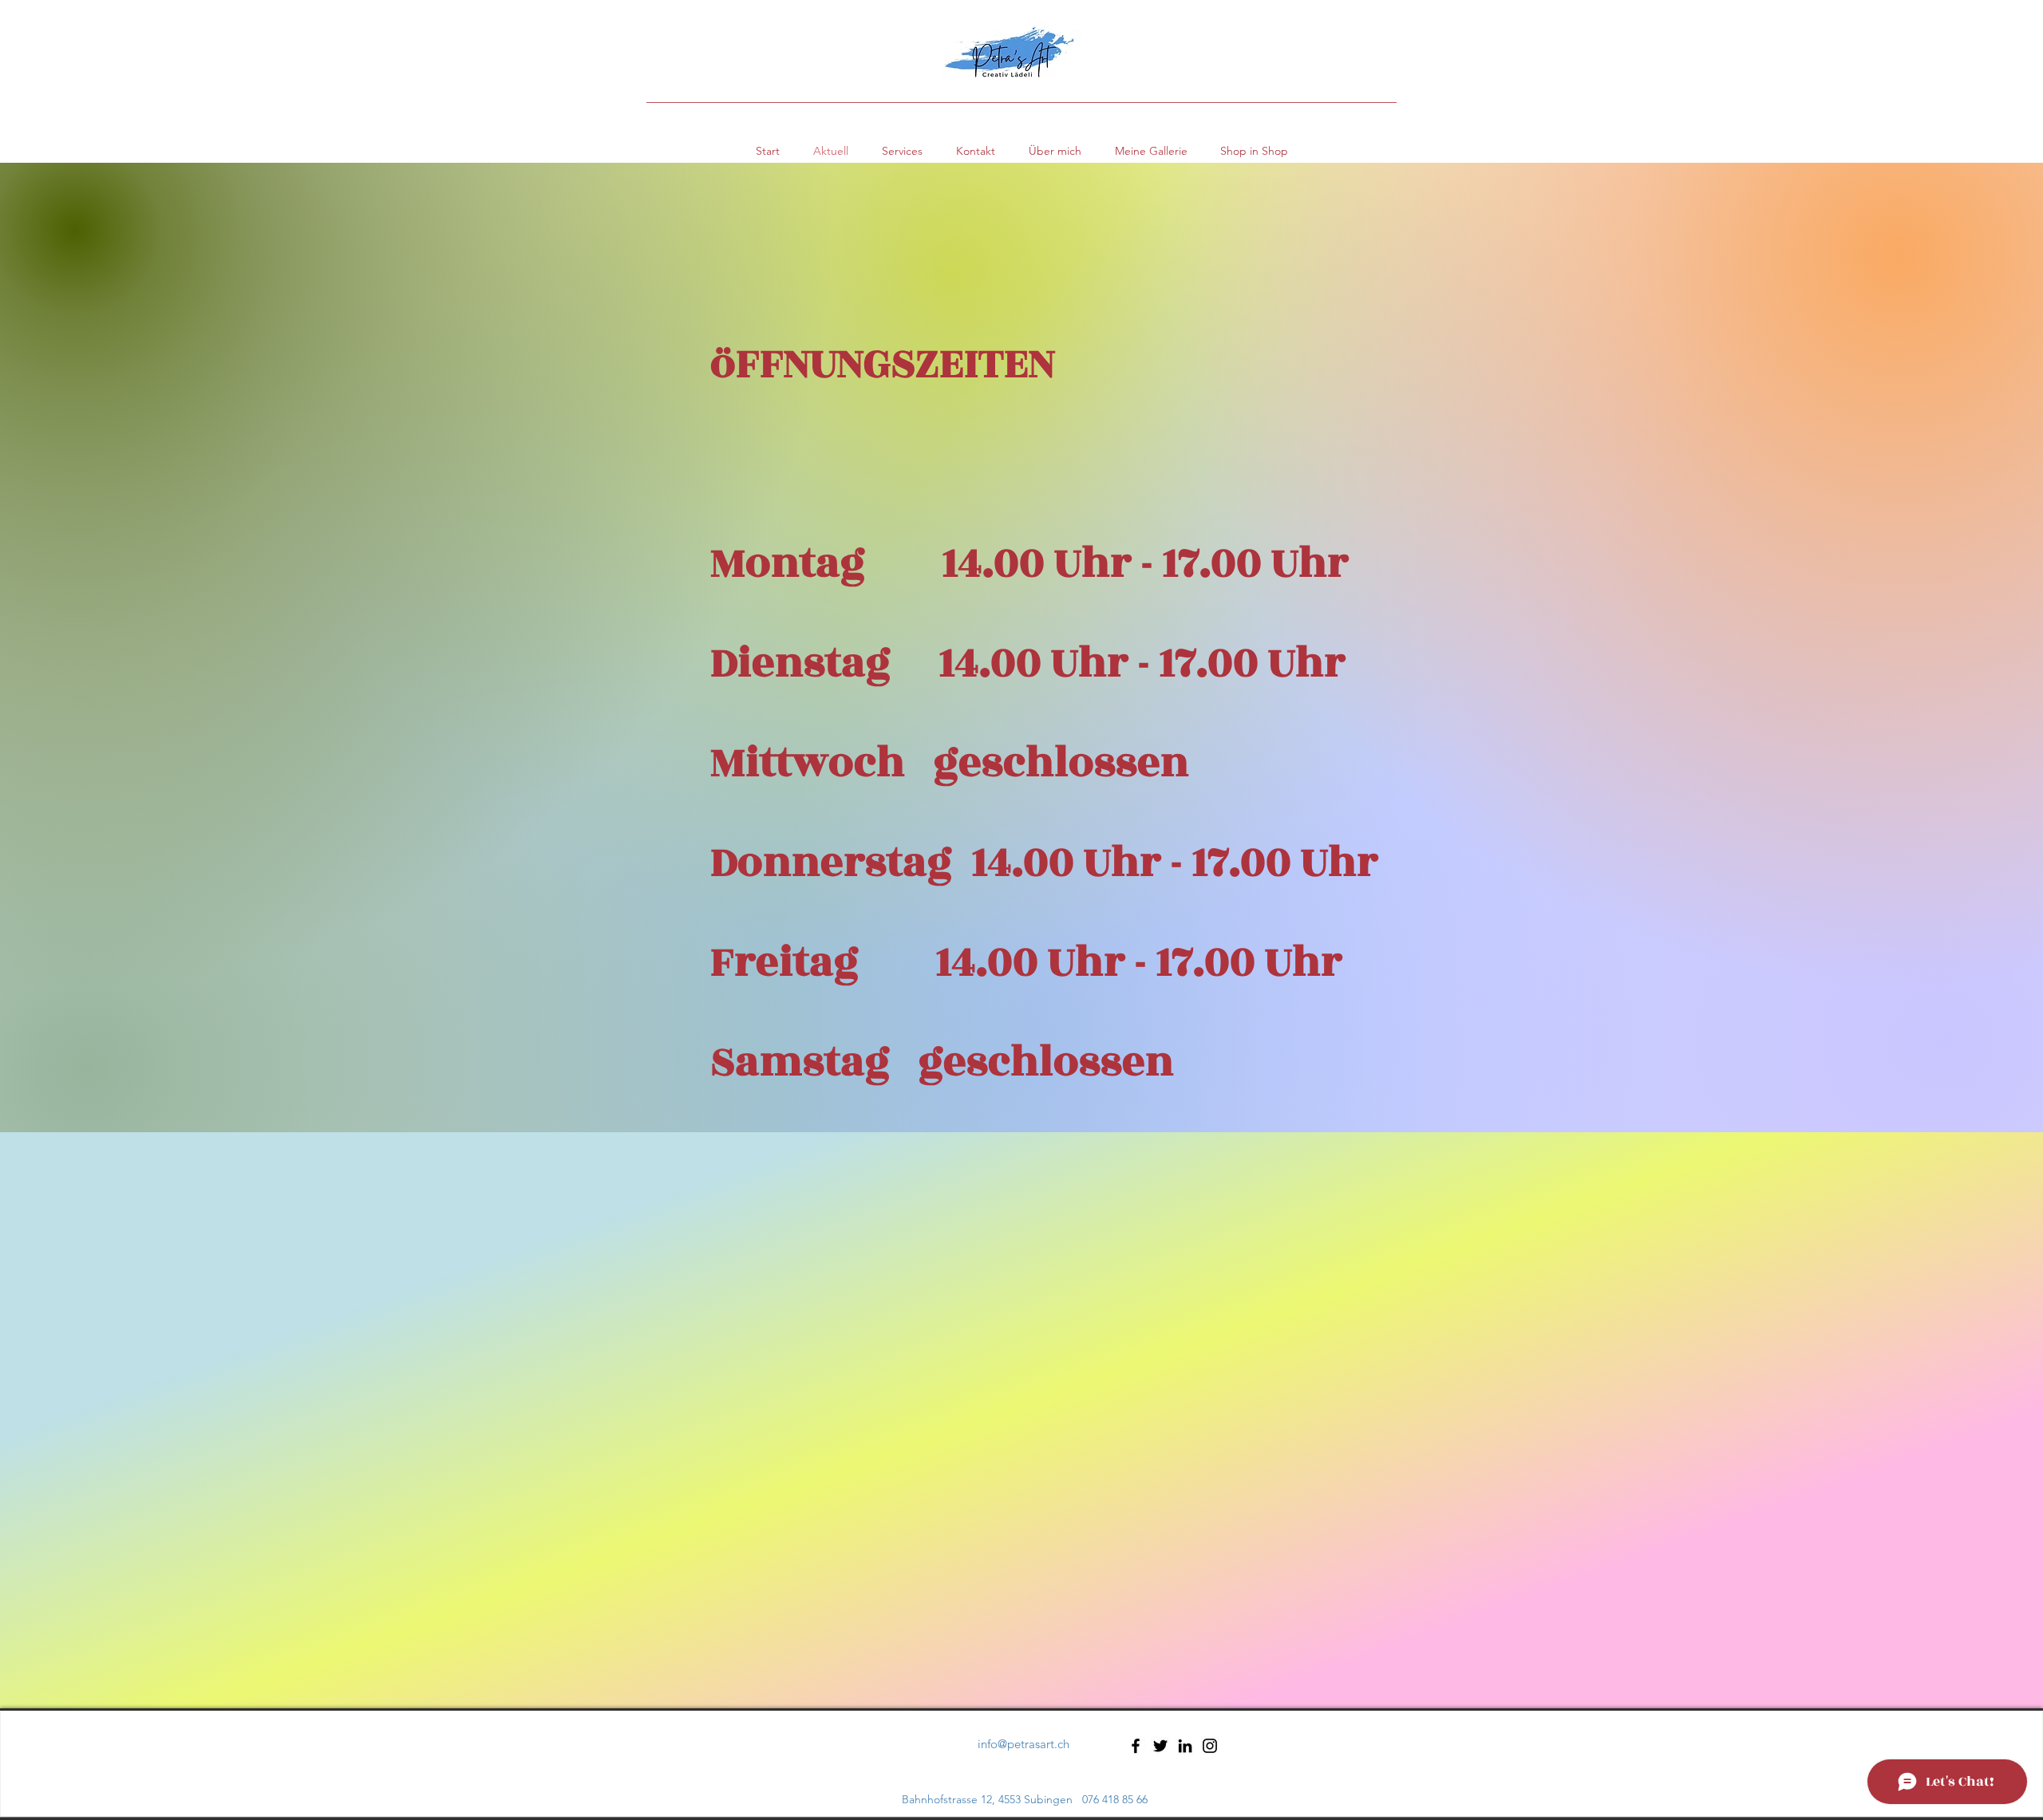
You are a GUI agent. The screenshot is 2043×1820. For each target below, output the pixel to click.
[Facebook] (1136, 1746)
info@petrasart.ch (1023, 1744)
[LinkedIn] (1185, 1746)
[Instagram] (1210, 1746)
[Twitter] (1160, 1746)
